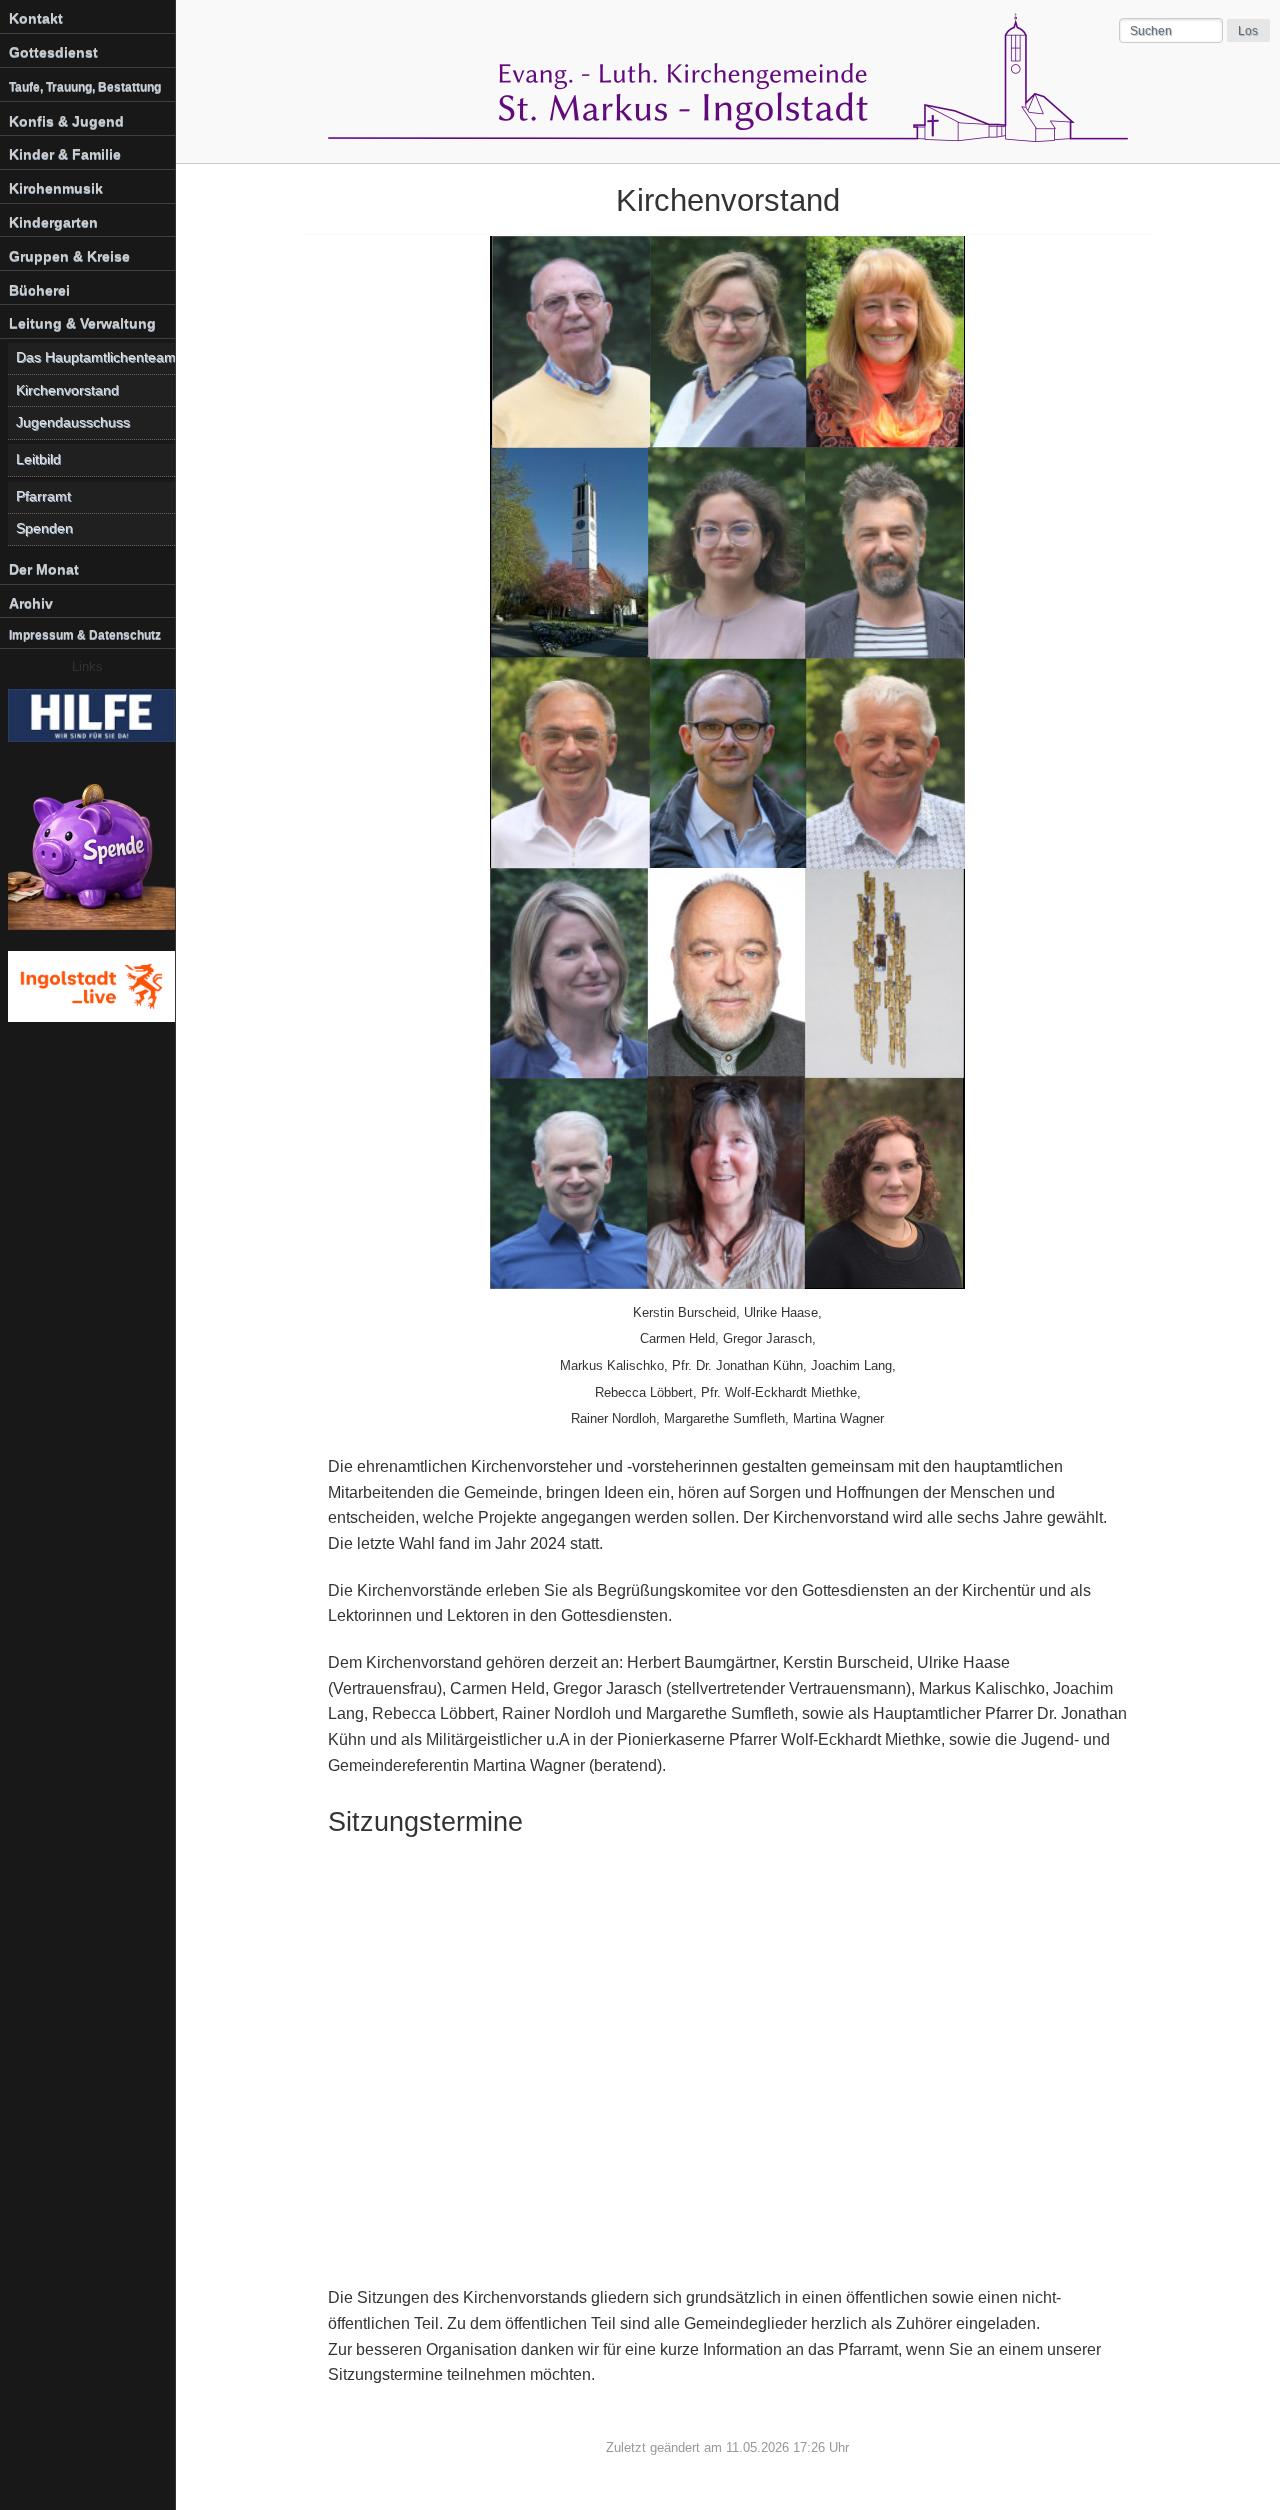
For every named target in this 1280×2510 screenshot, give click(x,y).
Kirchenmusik (56, 188)
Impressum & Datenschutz (85, 635)
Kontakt (36, 18)
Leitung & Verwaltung (82, 323)
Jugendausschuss (73, 422)
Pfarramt (43, 496)
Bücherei (39, 290)
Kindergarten (53, 222)
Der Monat (44, 569)
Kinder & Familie (65, 154)
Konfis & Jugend (66, 121)
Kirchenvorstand (67, 390)
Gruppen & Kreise (69, 256)
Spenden (44, 528)
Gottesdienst (53, 52)
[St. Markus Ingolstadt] (728, 136)
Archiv (31, 603)
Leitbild (38, 459)
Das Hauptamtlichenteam (95, 357)
